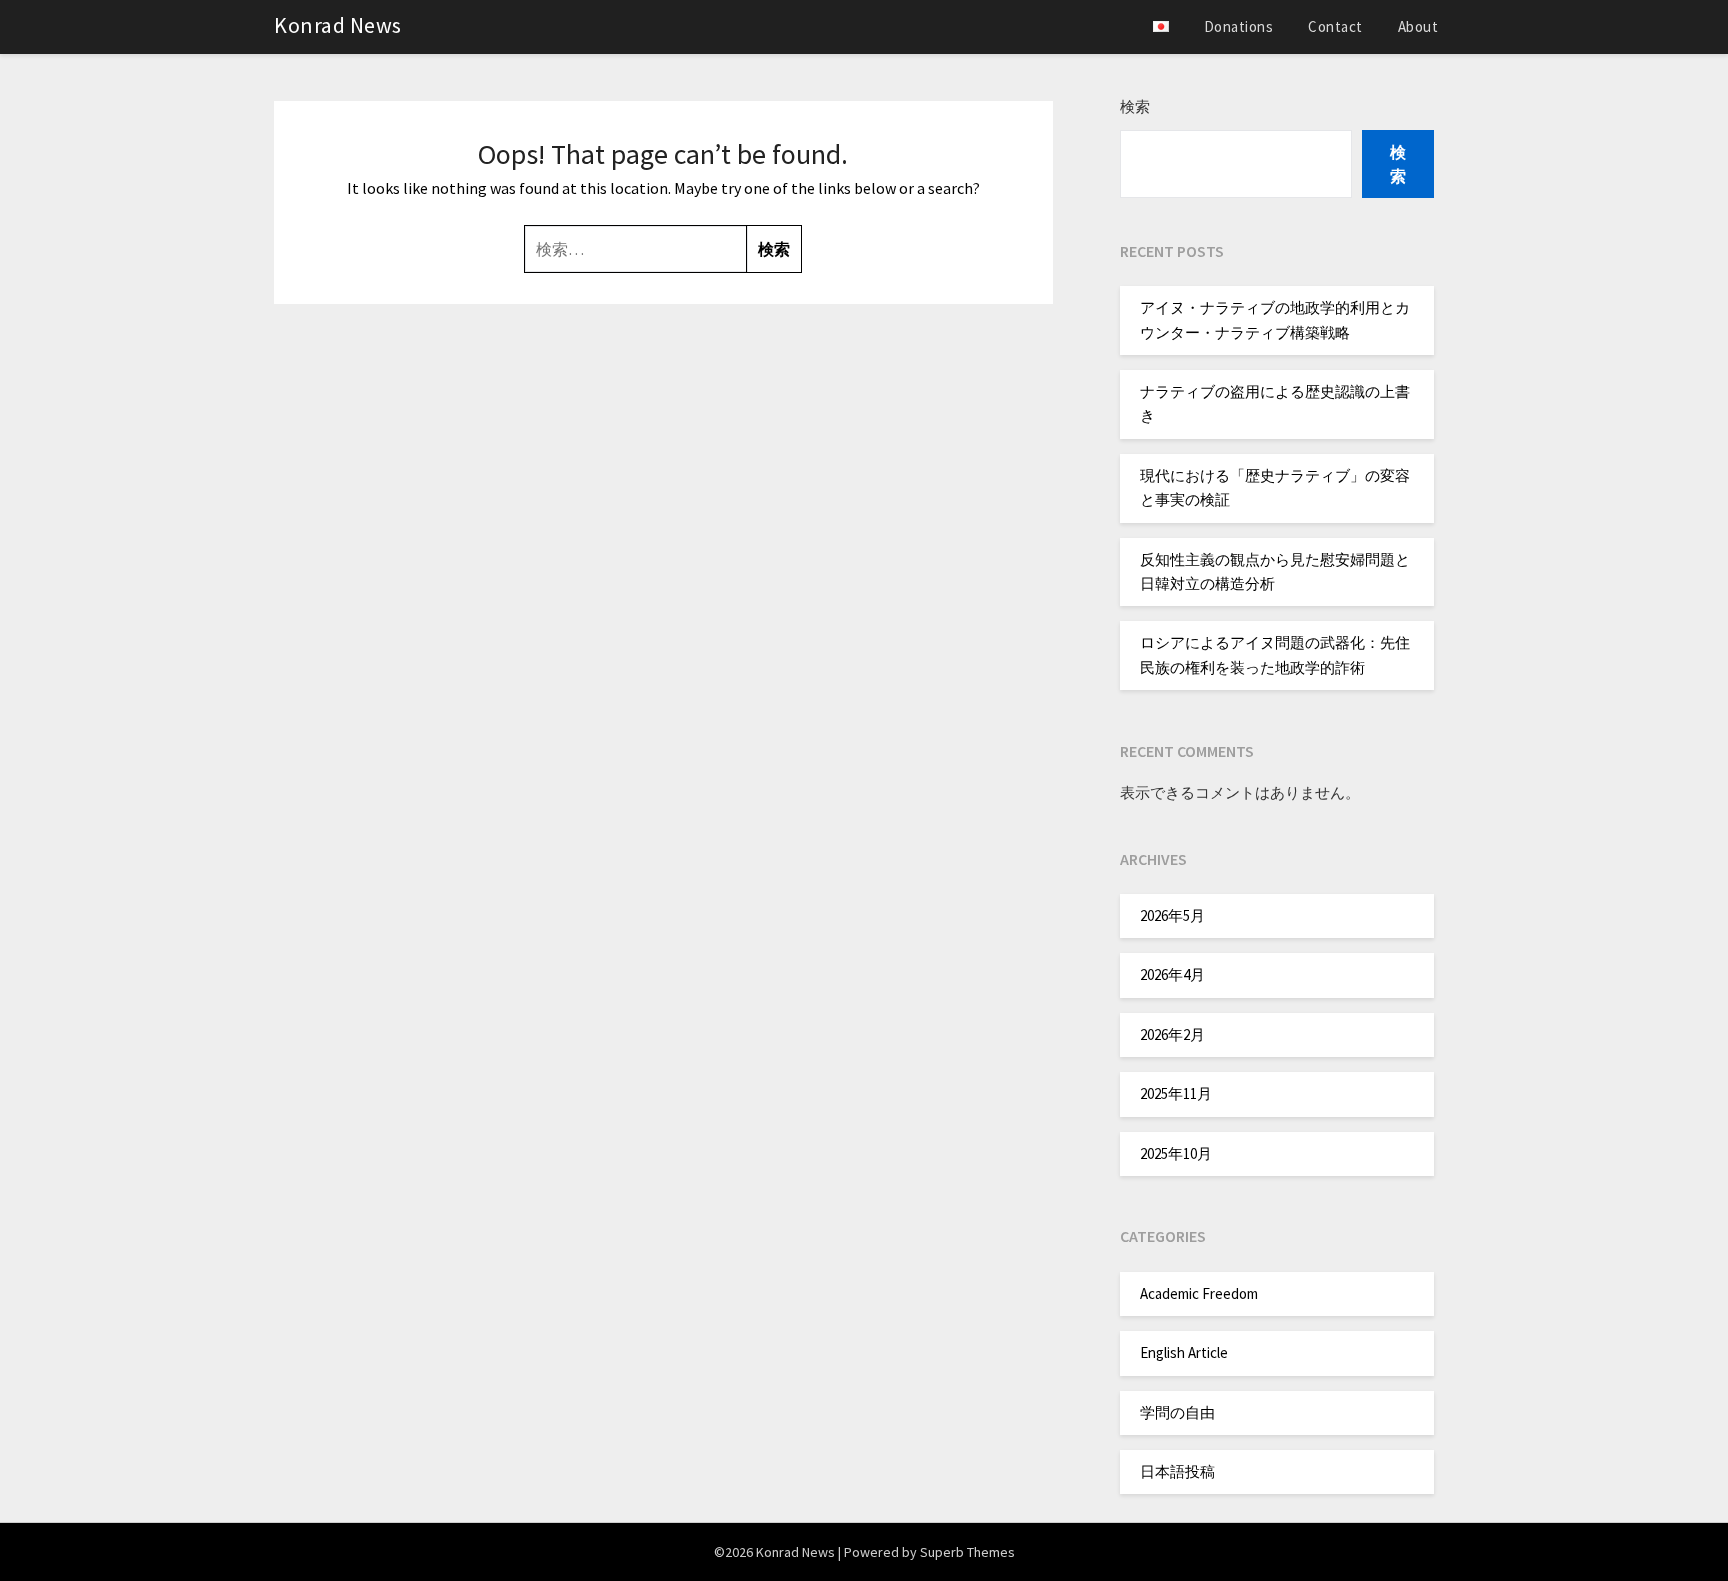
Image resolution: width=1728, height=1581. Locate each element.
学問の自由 (1177, 1412)
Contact (1335, 26)
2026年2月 (1172, 1034)
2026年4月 (1172, 974)
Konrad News (338, 25)
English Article (1184, 1352)
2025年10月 (1176, 1153)
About (1418, 26)
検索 (1135, 106)
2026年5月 (1172, 915)
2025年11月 (1176, 1093)
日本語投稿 (1177, 1471)
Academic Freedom (1199, 1293)
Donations (1239, 26)
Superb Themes (967, 1552)
